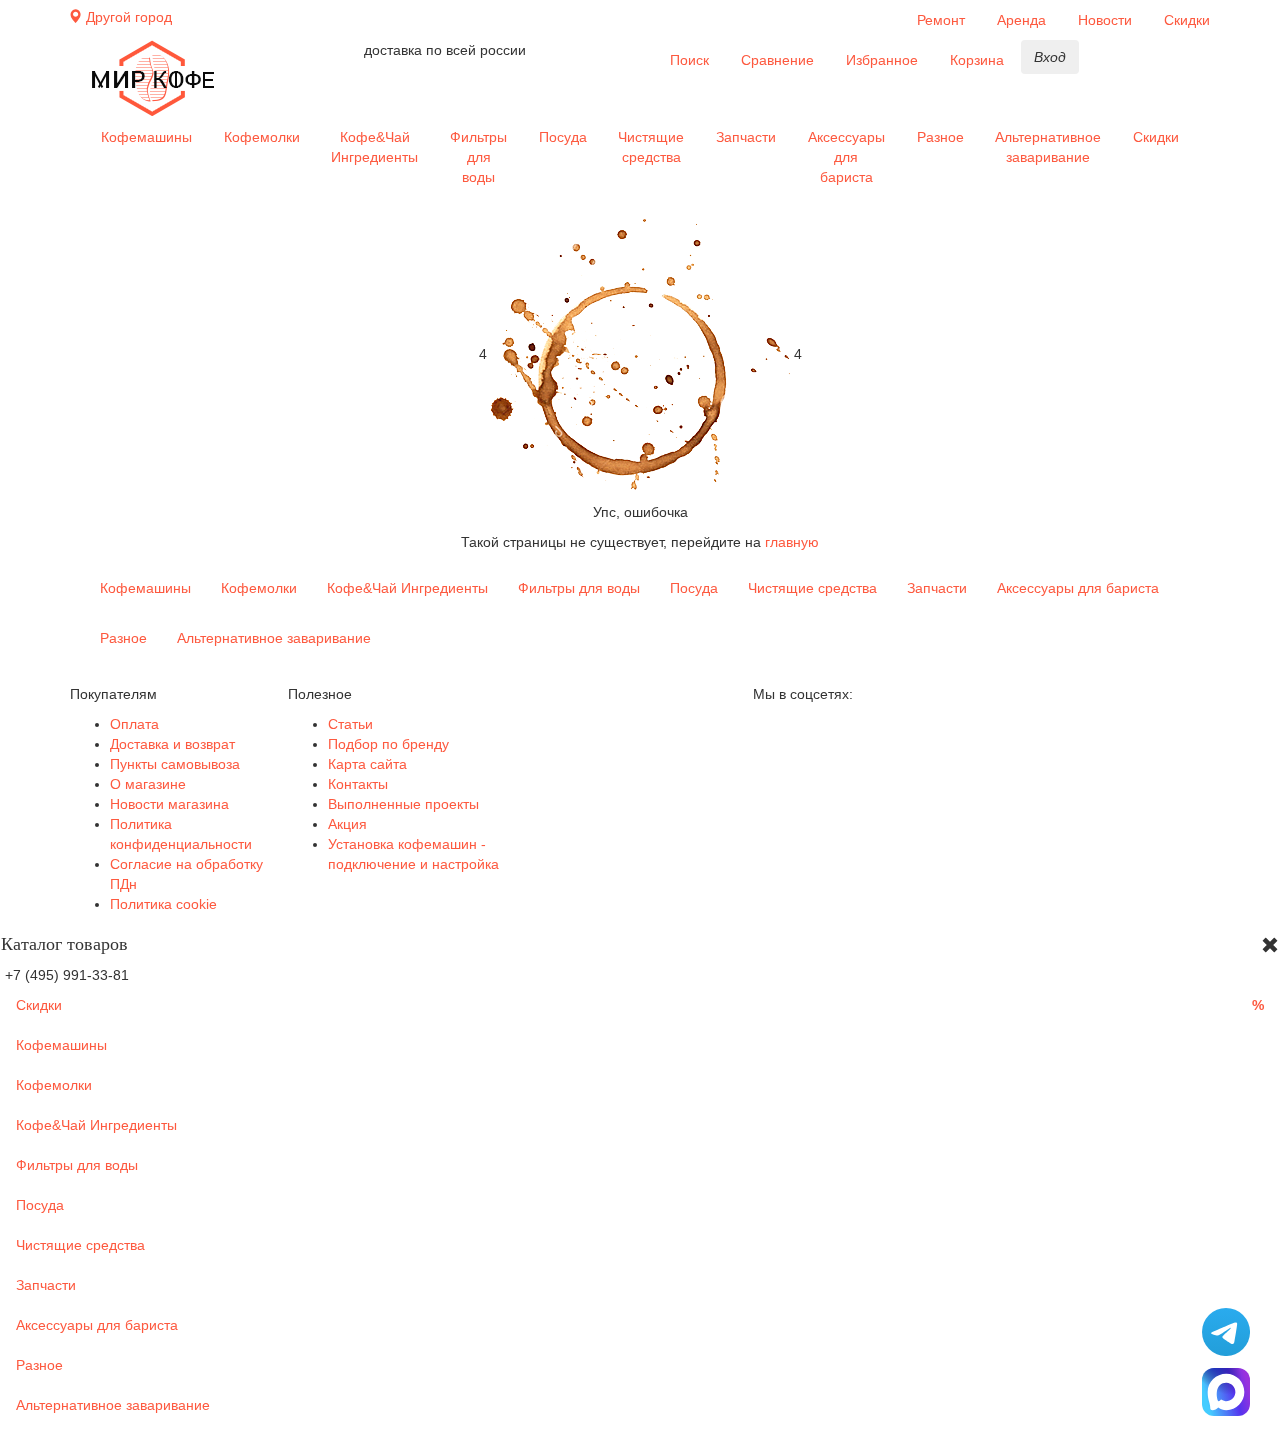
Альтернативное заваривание (1048, 147)
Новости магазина (169, 804)
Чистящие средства (651, 147)
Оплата (134, 724)
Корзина (977, 60)
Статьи (350, 724)
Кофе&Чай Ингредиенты (374, 147)
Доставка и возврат (172, 744)
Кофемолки (262, 137)
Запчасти (746, 137)
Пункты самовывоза (175, 764)
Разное (940, 137)
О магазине (148, 784)
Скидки (1187, 20)
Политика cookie (163, 904)
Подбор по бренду (388, 744)
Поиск (689, 60)
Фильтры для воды (478, 157)
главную (792, 542)
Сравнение (777, 60)
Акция (347, 824)
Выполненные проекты (403, 804)
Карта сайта (367, 764)
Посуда (563, 137)
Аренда (1021, 20)
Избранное (882, 60)
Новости (1105, 20)
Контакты (358, 784)
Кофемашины (146, 137)
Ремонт (941, 20)
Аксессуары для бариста (846, 157)
